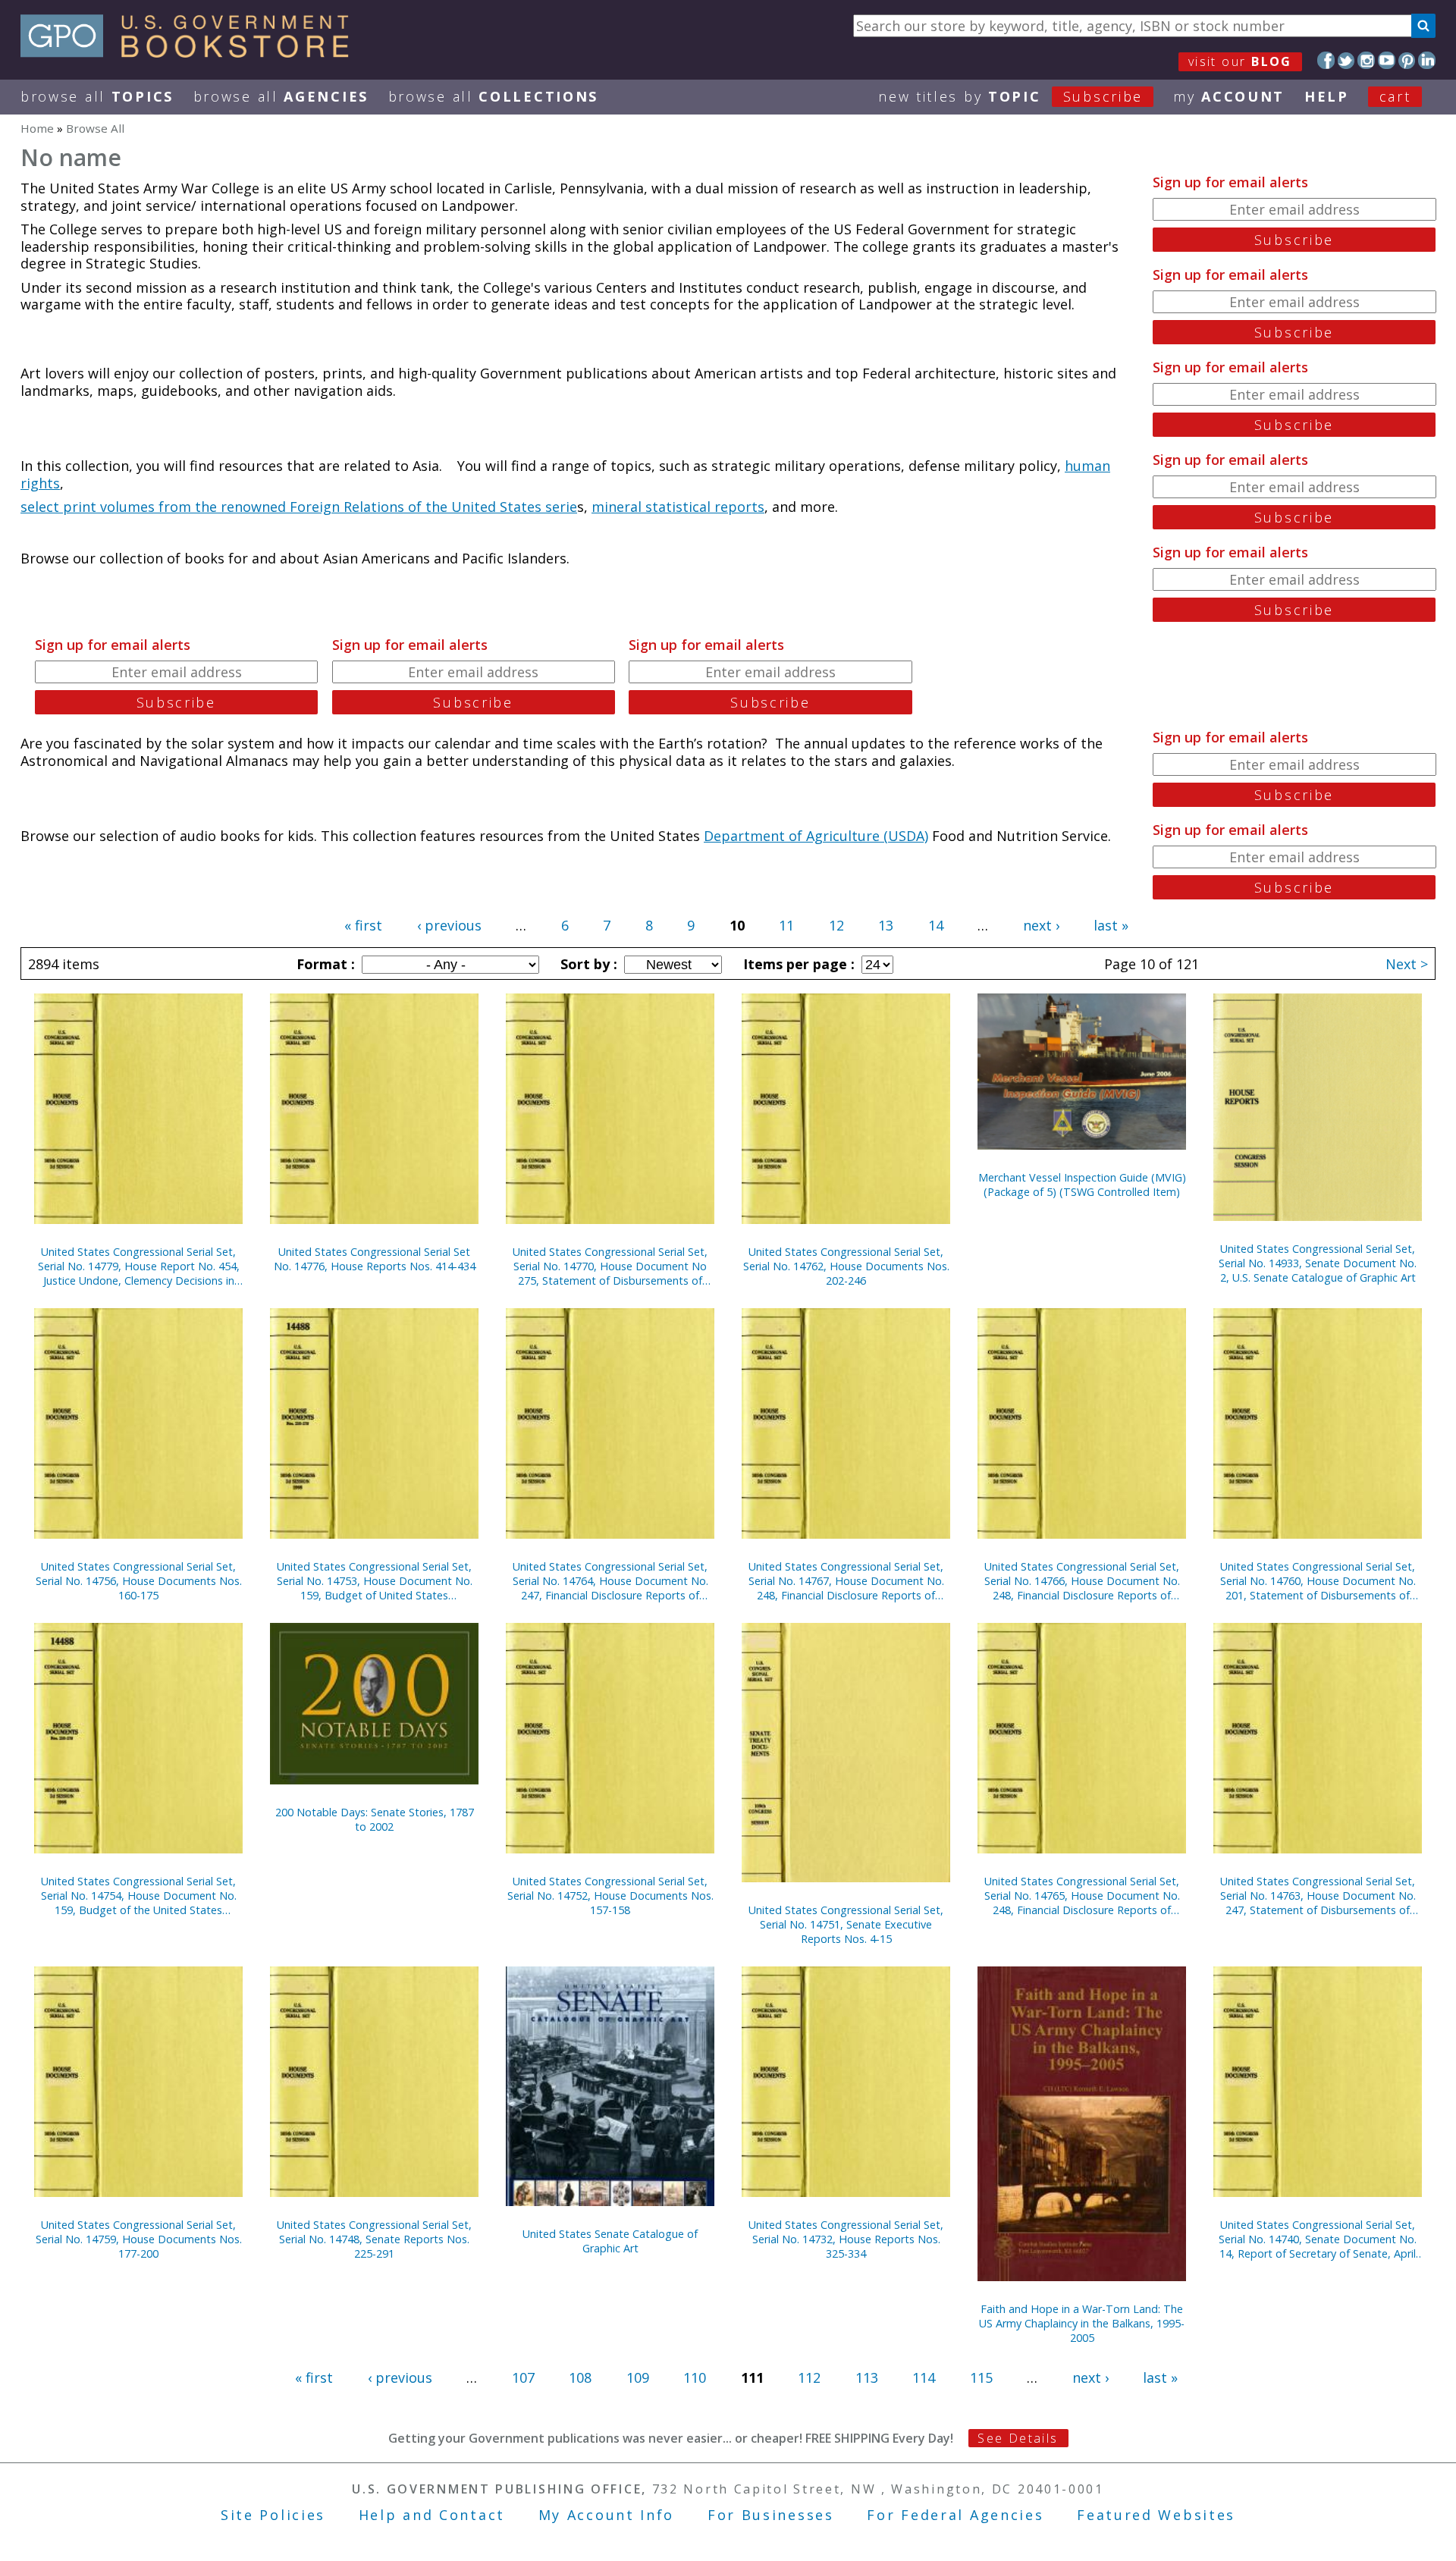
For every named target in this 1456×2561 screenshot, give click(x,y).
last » (1111, 925)
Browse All (97, 96)
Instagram (1366, 60)
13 (886, 925)
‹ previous (449, 925)
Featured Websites (1156, 2515)
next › (1041, 925)
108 (580, 2377)
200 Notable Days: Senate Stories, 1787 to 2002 (375, 1819)
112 (809, 2377)
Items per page (797, 964)
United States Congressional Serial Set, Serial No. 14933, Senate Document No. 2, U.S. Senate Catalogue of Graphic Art (1318, 1263)
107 (523, 2377)
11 (786, 925)
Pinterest (1407, 60)
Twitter (1346, 60)
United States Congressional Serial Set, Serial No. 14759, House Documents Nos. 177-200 (139, 2239)
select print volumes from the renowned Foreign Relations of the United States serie (299, 507)
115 (981, 2377)
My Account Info (607, 2515)
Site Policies (273, 2515)
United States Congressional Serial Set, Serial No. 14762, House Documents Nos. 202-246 (846, 1266)
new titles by (1010, 96)
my (1229, 96)
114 (924, 2377)
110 (695, 2377)
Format (324, 964)
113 (867, 2377)
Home (37, 128)
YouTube (1387, 60)
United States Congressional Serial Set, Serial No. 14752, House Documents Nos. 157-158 (610, 1896)
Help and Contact (432, 2515)
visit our (1240, 61)
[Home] (191, 52)
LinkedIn (1427, 60)
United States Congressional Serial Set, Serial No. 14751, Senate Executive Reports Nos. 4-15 (846, 1924)
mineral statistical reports (678, 507)
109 (638, 2377)
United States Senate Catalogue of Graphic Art (610, 2241)
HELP (1327, 96)
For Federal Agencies (955, 2515)
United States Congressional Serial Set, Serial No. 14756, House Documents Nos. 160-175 (139, 1581)
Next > (1407, 964)
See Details (1018, 2438)
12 (836, 925)
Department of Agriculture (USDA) (816, 836)
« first (363, 925)
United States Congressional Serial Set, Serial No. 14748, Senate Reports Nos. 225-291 (374, 2239)
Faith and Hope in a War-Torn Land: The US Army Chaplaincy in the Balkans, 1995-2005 (1082, 2323)
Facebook (1326, 60)
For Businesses (771, 2515)
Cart (1395, 96)
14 (936, 925)
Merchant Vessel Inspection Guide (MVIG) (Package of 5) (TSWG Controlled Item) (1082, 1185)
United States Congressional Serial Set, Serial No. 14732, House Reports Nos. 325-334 (846, 2239)
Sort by (587, 964)
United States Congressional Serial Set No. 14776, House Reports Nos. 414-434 (375, 1259)
